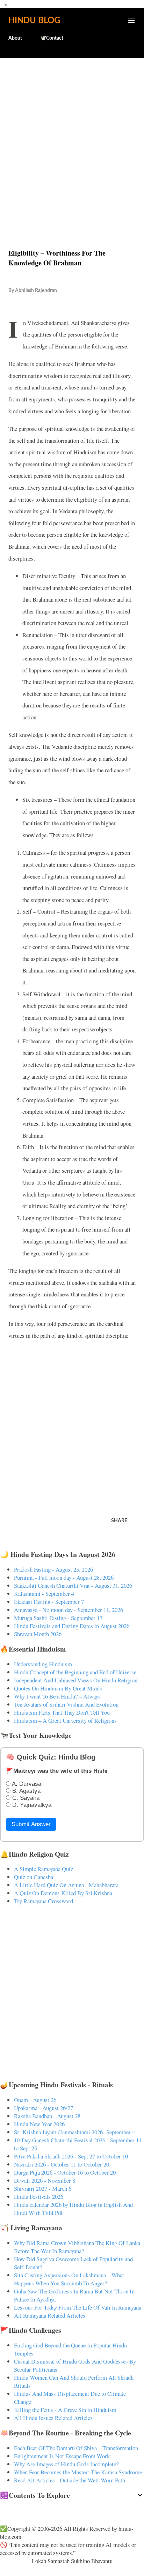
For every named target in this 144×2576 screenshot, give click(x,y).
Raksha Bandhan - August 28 (47, 2116)
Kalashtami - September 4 (44, 1594)
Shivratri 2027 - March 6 (43, 2188)
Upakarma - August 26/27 (44, 2108)
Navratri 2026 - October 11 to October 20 (62, 2164)
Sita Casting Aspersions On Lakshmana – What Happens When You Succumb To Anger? (69, 2279)
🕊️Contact (52, 38)
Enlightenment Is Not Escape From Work (62, 2456)
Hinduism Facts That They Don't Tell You (62, 1712)
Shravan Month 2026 (38, 1634)
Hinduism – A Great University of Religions (65, 1720)
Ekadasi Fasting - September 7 (49, 1602)
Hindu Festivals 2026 (39, 2197)
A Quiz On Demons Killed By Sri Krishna (63, 1893)
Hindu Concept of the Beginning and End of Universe (75, 1672)
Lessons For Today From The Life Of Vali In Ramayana (78, 2307)
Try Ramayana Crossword (44, 1901)
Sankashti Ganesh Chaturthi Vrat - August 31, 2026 (73, 1585)
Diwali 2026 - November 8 (45, 2180)
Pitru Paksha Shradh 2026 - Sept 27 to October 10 (71, 2156)
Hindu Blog (34, 21)
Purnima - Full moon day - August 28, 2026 (64, 1577)
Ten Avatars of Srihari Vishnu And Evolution (66, 1704)
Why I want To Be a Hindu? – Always (57, 1696)
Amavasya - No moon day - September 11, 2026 (69, 1610)
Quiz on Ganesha (34, 1877)
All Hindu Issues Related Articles (53, 2418)
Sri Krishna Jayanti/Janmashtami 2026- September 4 (74, 2132)
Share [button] (119, 1521)
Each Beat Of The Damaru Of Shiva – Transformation (76, 2448)
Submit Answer (31, 1824)
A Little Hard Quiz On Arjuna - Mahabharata (66, 1885)
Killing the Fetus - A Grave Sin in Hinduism (65, 2410)
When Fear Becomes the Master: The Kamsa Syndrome (78, 2472)
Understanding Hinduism (43, 1664)
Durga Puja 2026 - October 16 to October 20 (65, 2172)
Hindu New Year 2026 (39, 2124)
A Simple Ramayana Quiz (44, 1869)
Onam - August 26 (35, 2100)
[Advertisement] (72, 138)
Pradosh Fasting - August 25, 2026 (53, 1569)
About (15, 38)
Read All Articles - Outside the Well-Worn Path (70, 2480)
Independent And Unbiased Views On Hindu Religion (76, 1680)
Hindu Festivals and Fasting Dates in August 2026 (72, 1626)
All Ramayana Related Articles (50, 2315)
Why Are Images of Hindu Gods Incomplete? (66, 2464)
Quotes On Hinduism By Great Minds (58, 1688)
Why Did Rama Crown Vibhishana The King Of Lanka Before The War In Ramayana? (77, 2247)
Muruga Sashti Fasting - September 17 (58, 1618)
